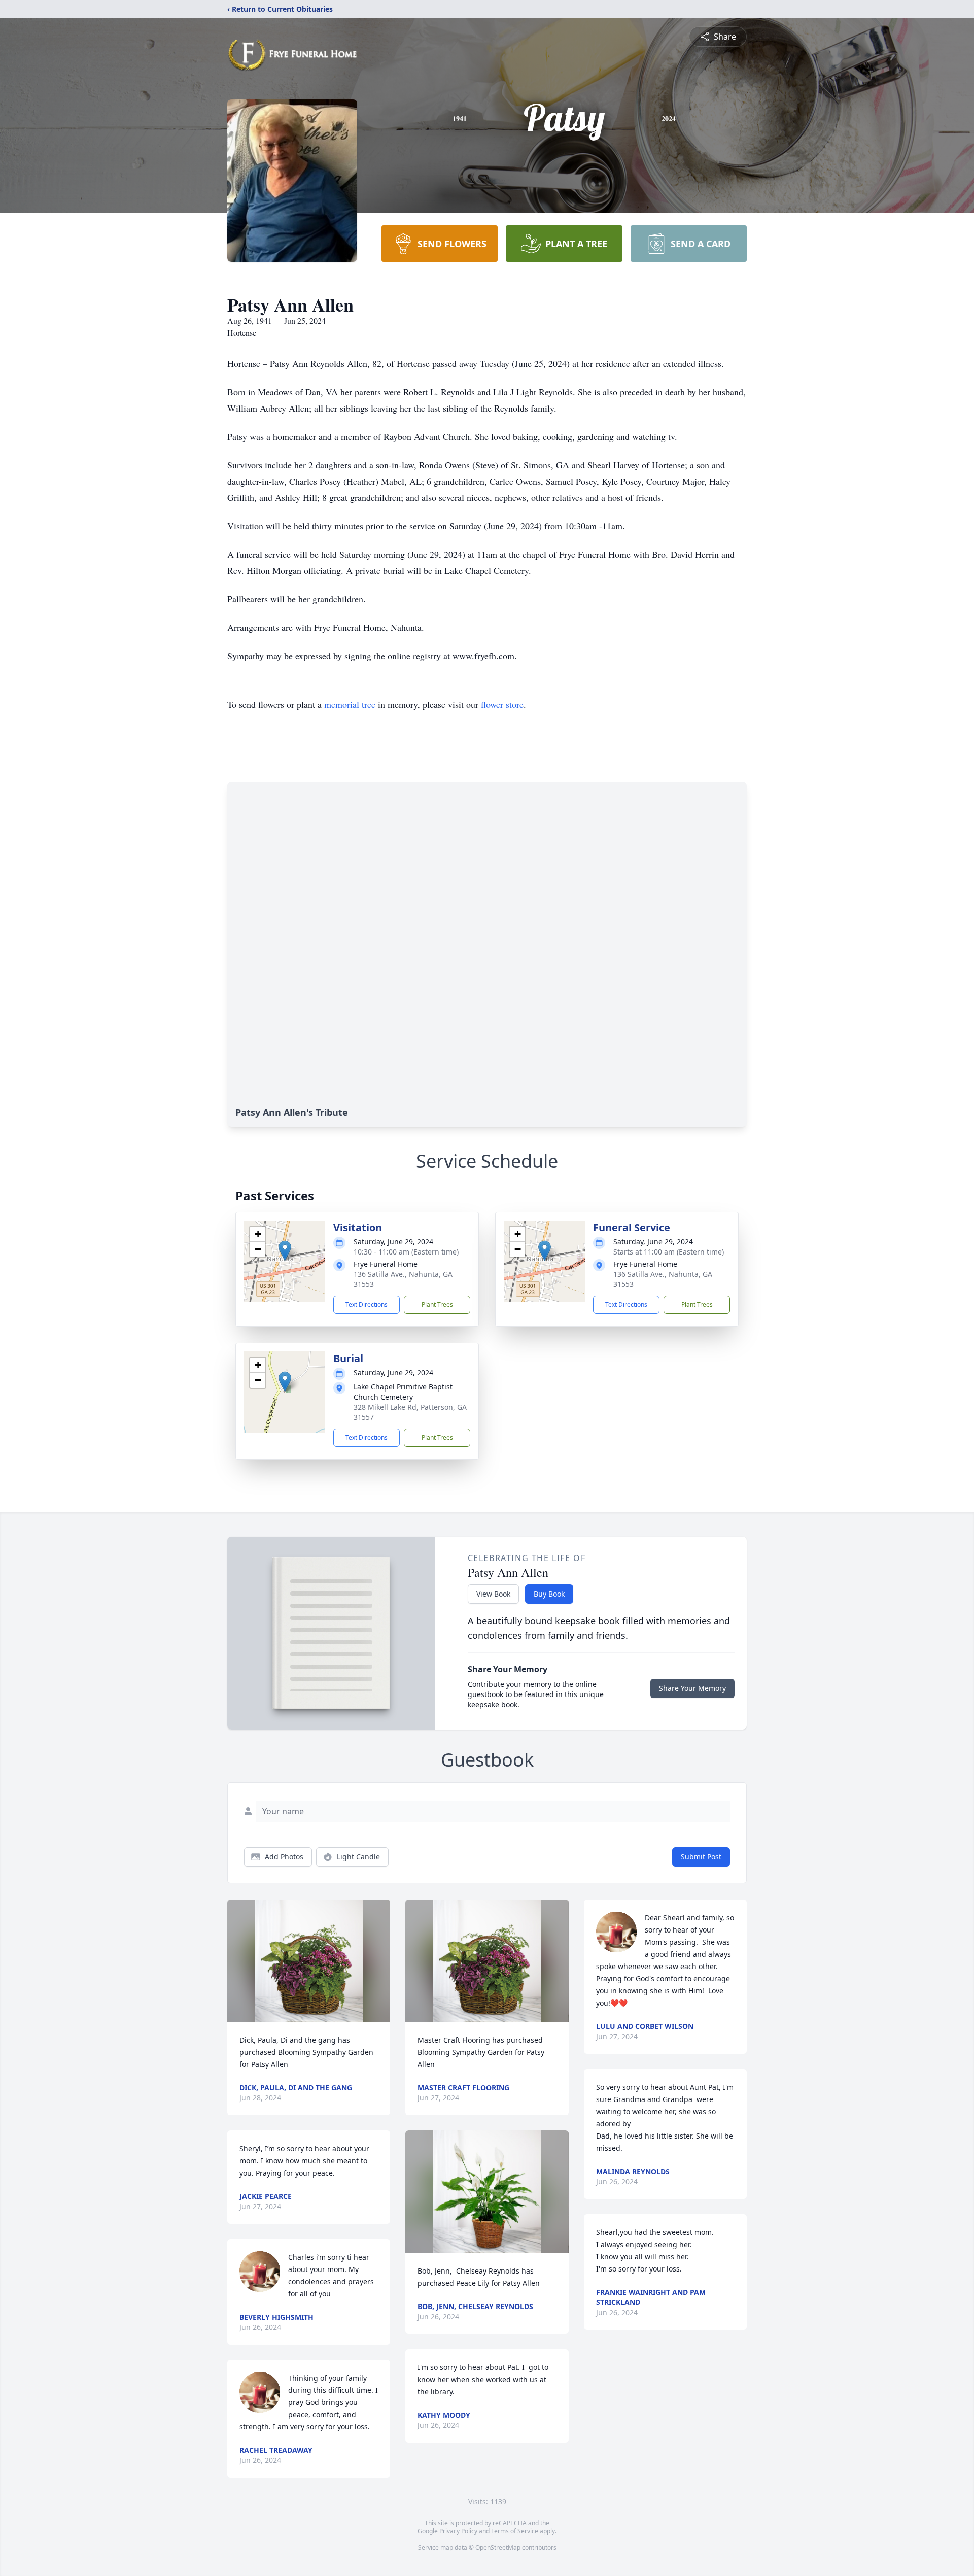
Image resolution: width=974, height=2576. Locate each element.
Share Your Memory (692, 1688)
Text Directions (367, 1304)
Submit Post (701, 1857)
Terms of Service (515, 2531)
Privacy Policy (458, 2531)
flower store (502, 704)
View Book (493, 1594)
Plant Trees (437, 1304)
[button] (285, 1251)
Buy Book (549, 1594)
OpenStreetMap (498, 2547)
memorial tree (350, 704)
